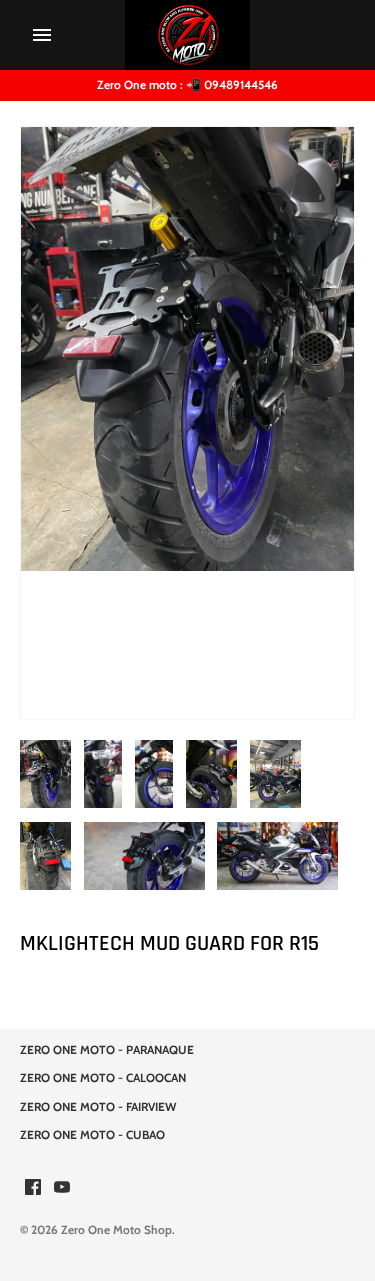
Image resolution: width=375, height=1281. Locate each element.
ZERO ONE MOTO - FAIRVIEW (98, 1107)
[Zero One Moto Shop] (187, 35)
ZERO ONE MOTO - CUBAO (92, 1135)
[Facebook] (33, 1188)
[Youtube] (62, 1188)
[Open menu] (42, 35)
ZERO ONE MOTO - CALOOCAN (103, 1078)
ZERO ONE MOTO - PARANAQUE (107, 1050)
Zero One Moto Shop (116, 1230)
